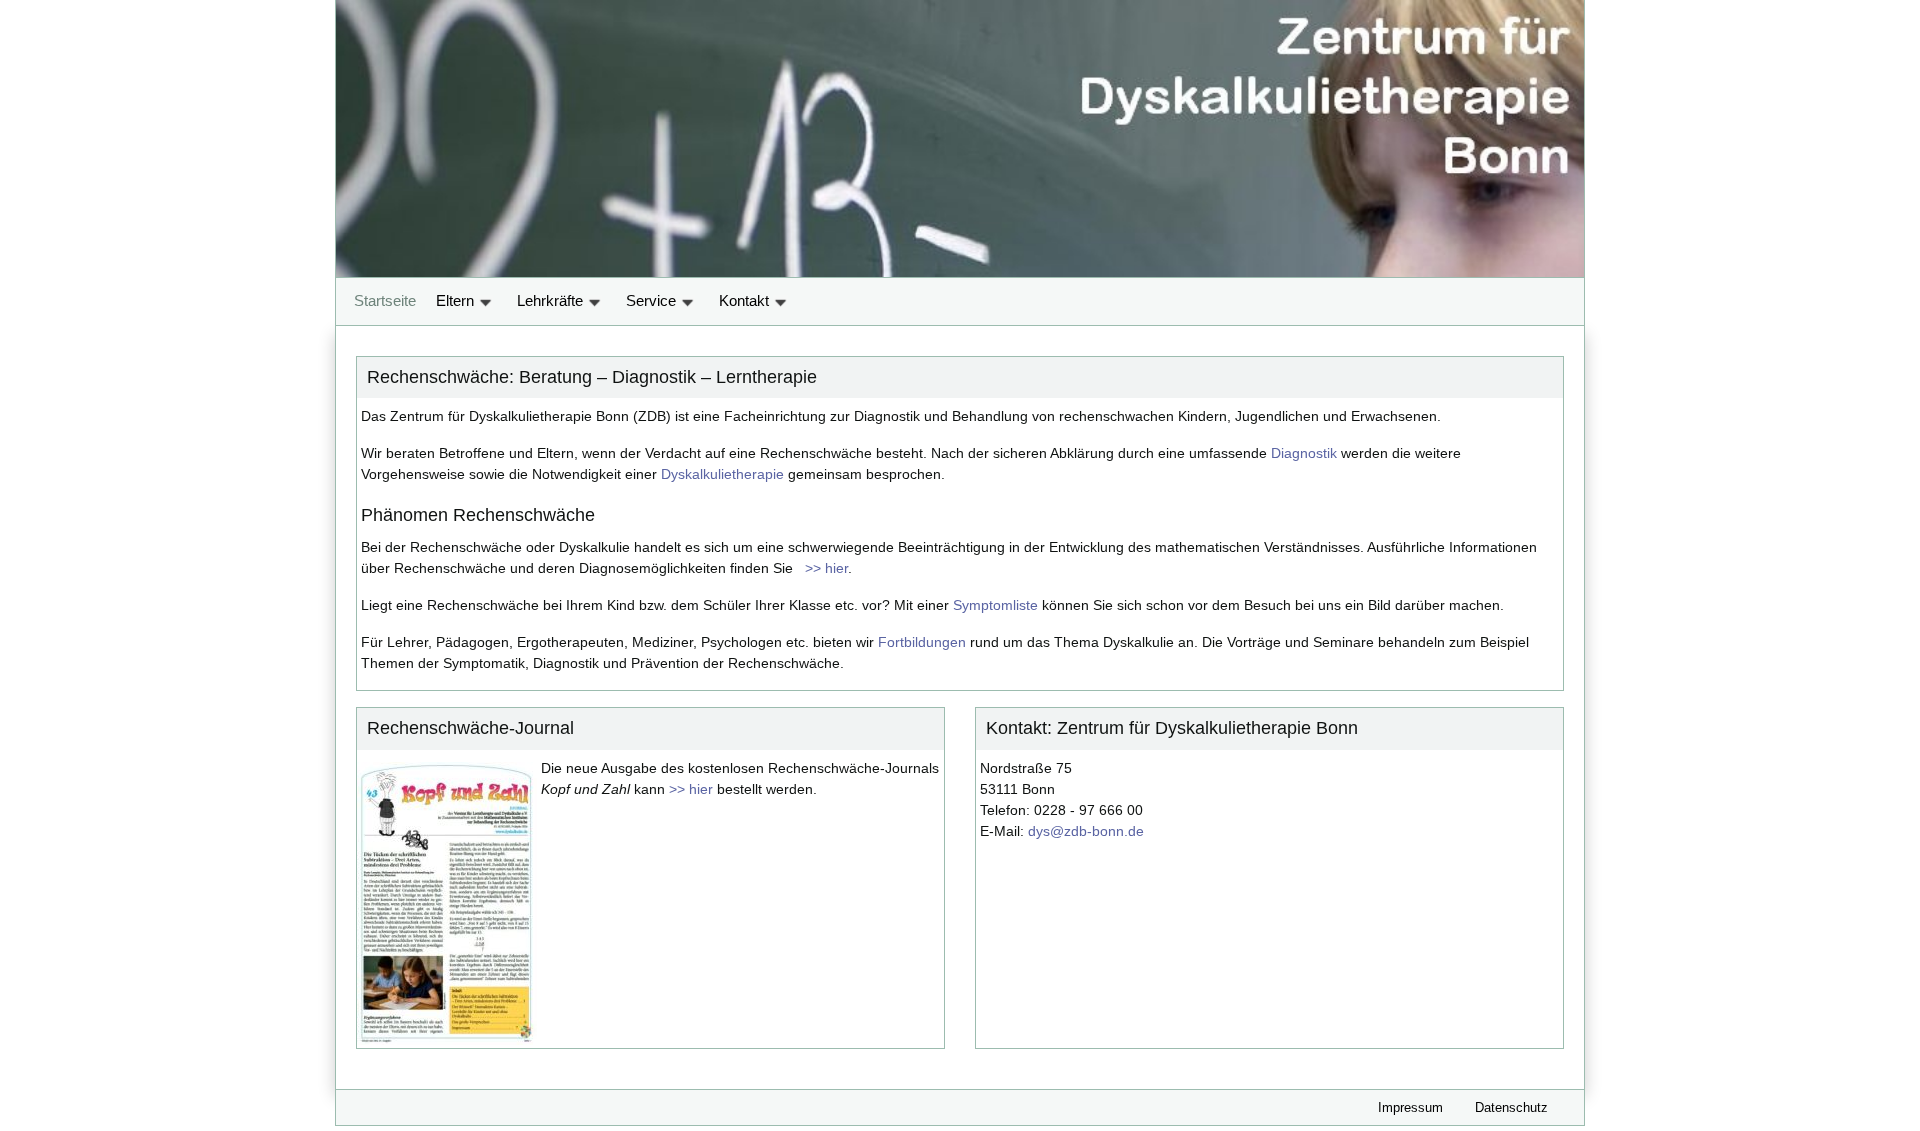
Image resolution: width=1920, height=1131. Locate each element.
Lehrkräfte (552, 300)
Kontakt (746, 300)
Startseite (385, 300)
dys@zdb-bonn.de (1086, 831)
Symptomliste (995, 605)
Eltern (457, 300)
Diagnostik (1304, 453)
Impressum (1410, 1107)
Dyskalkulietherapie (722, 474)
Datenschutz (1511, 1107)
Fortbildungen (922, 642)
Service (653, 300)
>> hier (822, 568)
